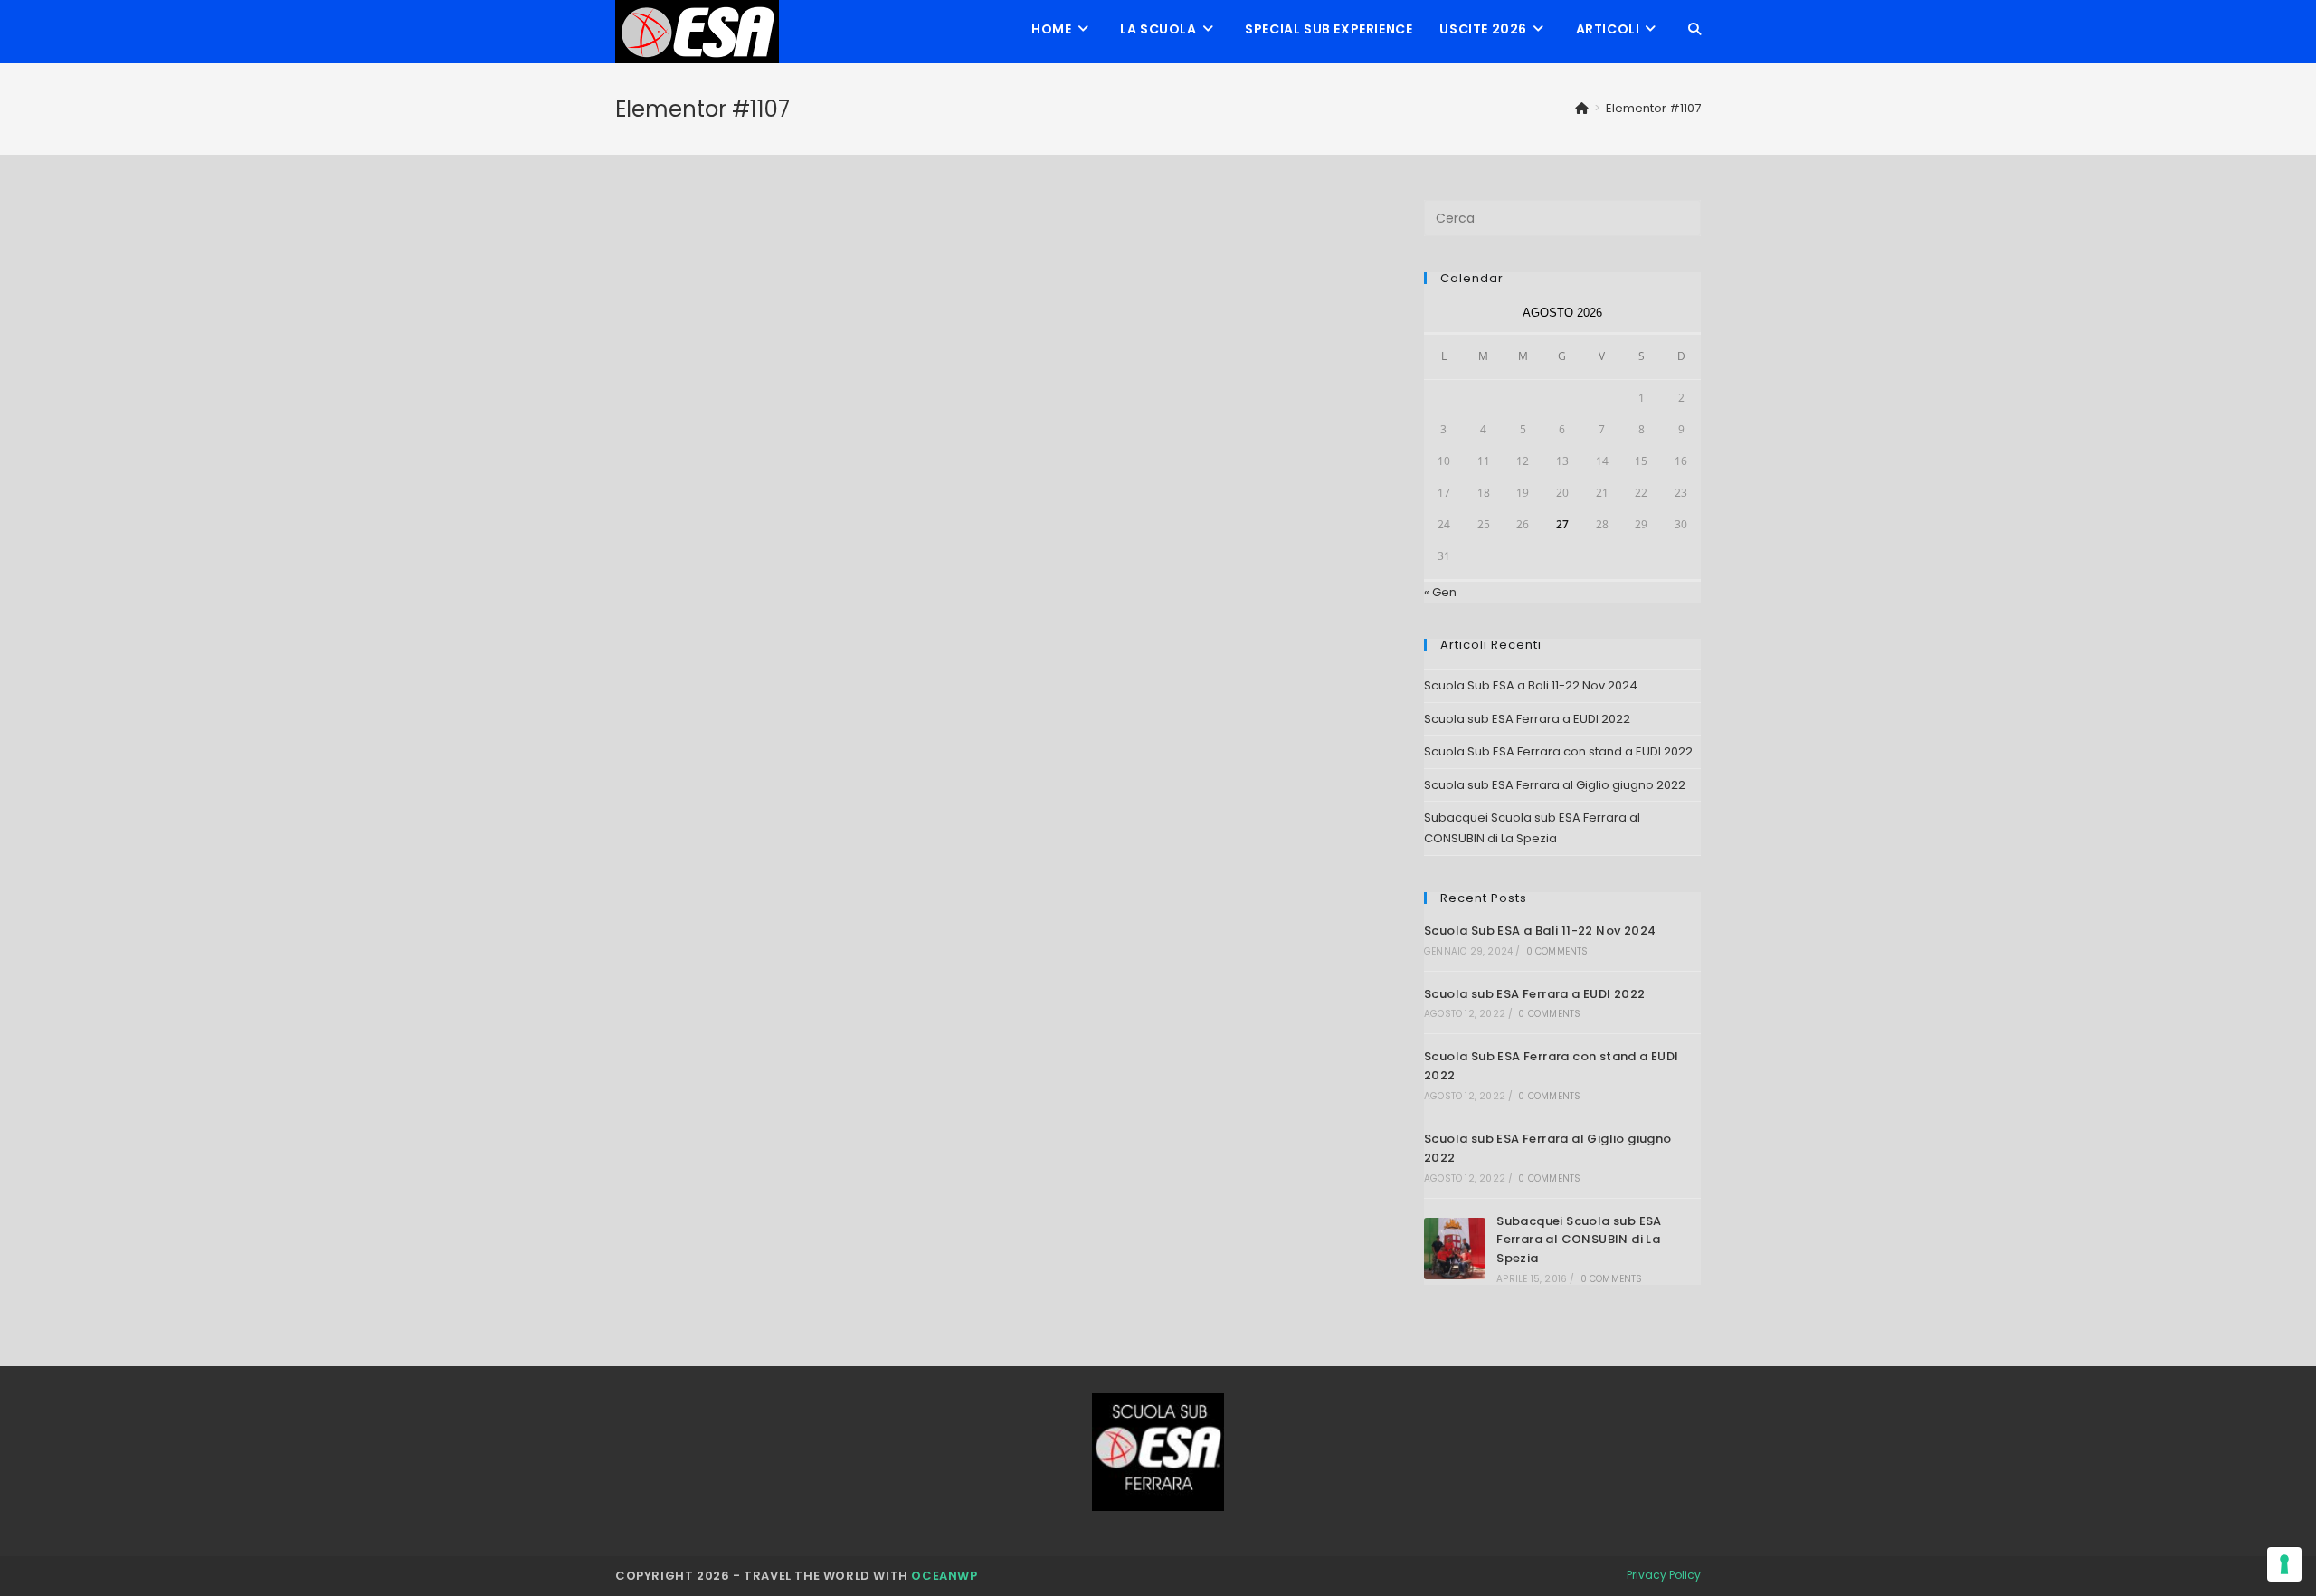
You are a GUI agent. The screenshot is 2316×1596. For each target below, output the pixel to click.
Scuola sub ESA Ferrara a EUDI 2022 (1527, 719)
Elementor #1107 (1653, 108)
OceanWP (944, 1576)
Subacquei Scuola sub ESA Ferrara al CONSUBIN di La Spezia (1579, 1240)
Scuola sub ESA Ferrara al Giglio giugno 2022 (1555, 785)
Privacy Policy (1664, 1575)
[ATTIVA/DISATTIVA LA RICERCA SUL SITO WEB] (1694, 29)
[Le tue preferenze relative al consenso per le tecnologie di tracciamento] (2284, 1564)
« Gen (1440, 592)
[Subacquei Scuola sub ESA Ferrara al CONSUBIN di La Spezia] (1455, 1249)
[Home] (1582, 108)
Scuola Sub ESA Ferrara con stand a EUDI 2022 (1558, 751)
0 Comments (1557, 951)
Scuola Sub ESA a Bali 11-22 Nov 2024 (1531, 685)
